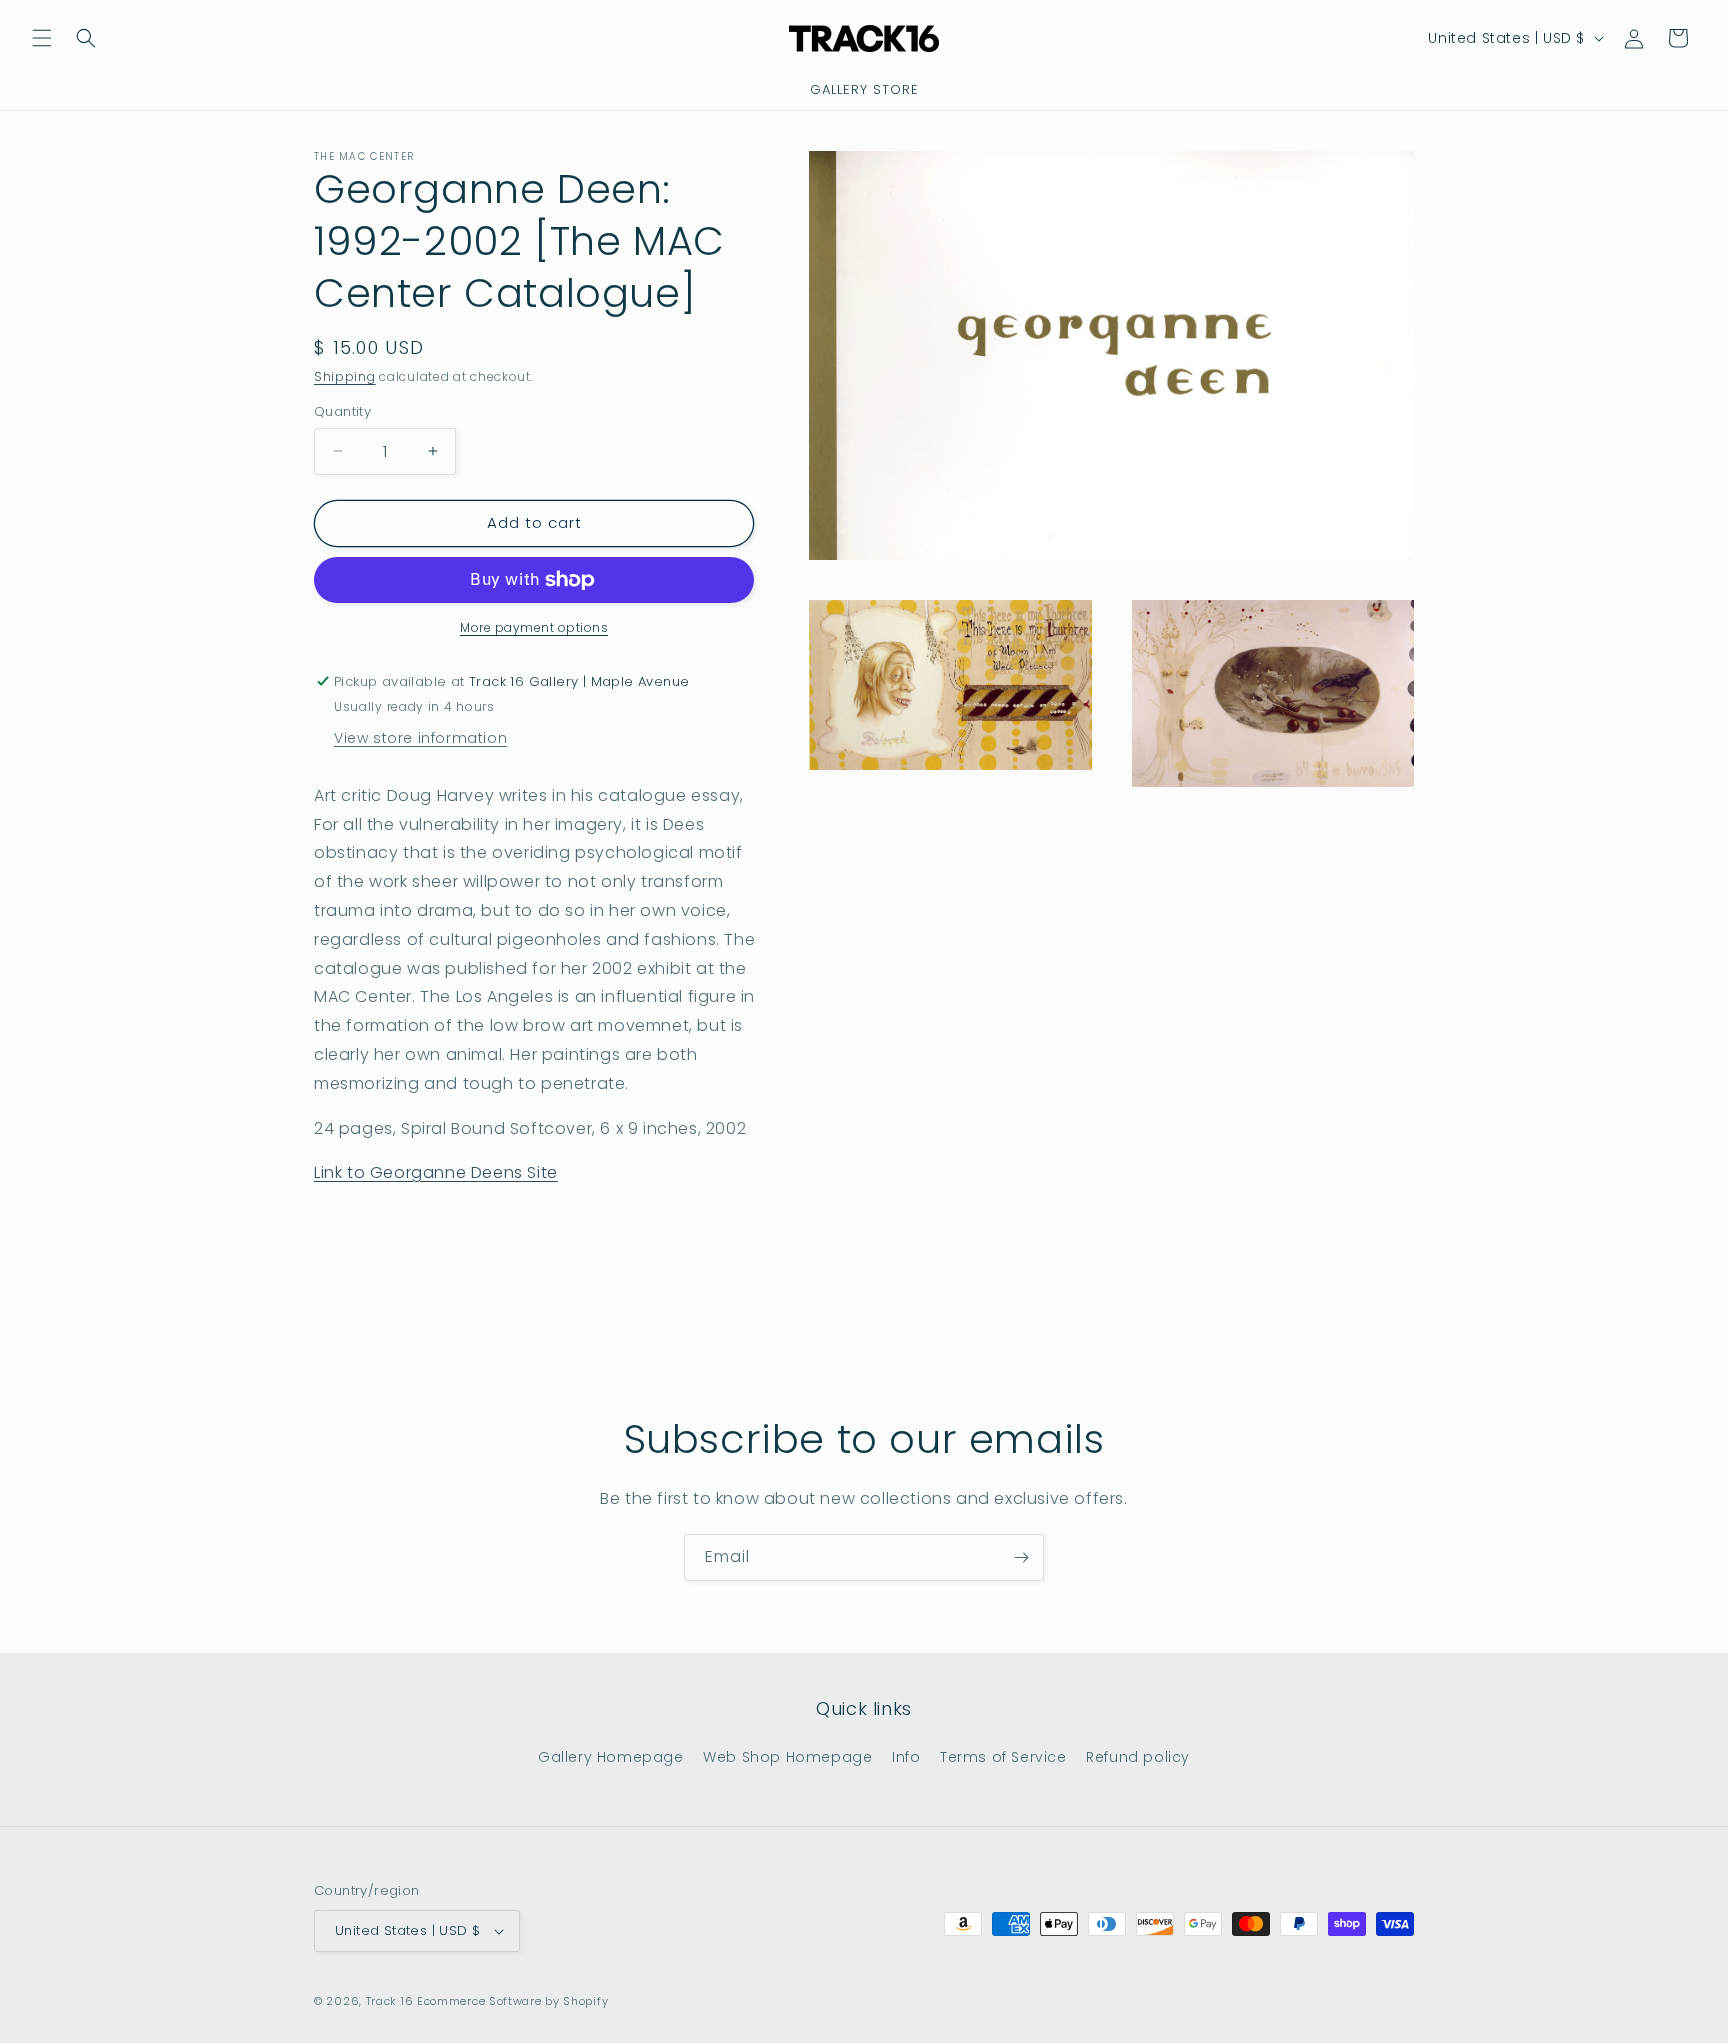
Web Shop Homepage (787, 1757)
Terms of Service (1003, 1757)
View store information (420, 738)
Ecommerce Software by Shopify (512, 2001)
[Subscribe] (1021, 1557)
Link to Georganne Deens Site (436, 1172)
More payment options (534, 627)
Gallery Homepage (611, 1757)
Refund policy (1138, 1757)
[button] (42, 38)
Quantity (342, 411)
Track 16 (390, 2001)
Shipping (345, 376)
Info (906, 1757)
